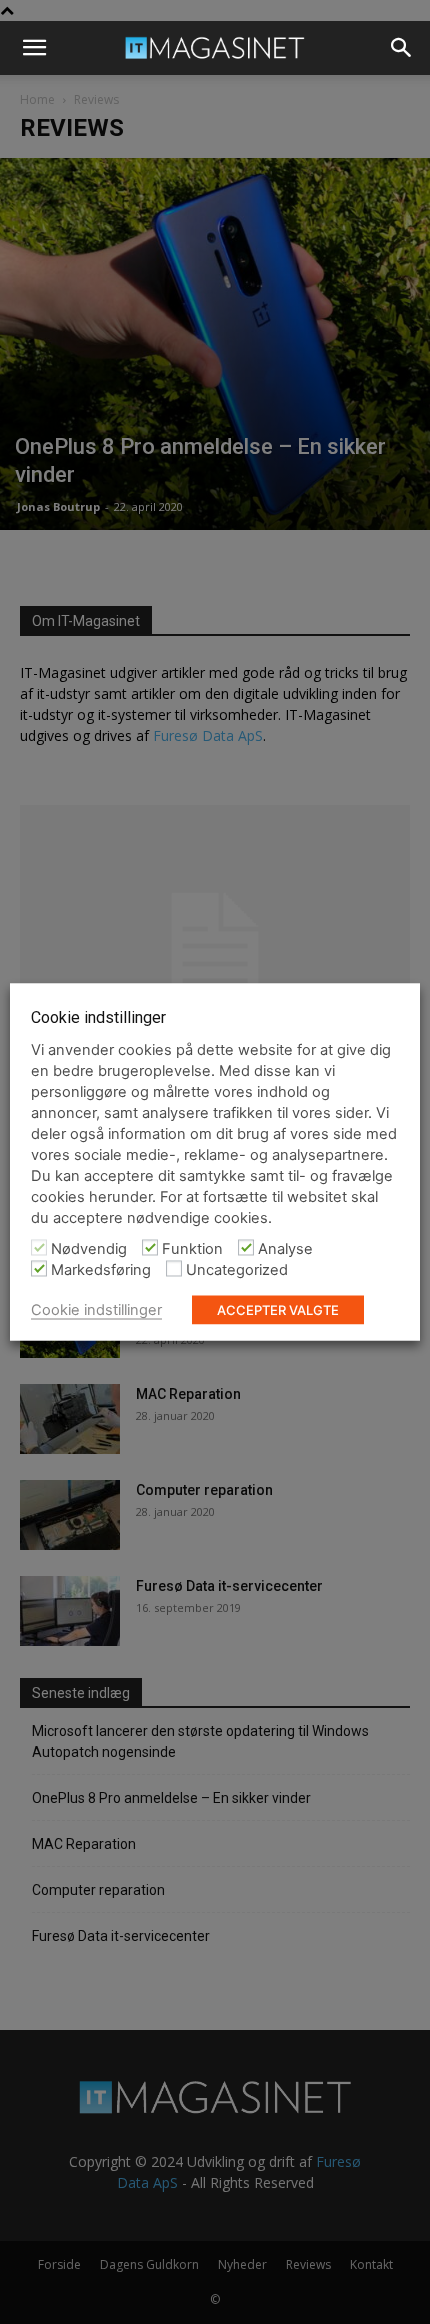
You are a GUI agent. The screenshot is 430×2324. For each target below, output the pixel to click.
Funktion (192, 1249)
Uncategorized (237, 1270)
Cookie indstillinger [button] (96, 1310)
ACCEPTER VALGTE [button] (278, 1310)
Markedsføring (101, 1270)
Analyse (285, 1249)
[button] (34, 48)
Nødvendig (89, 1249)
